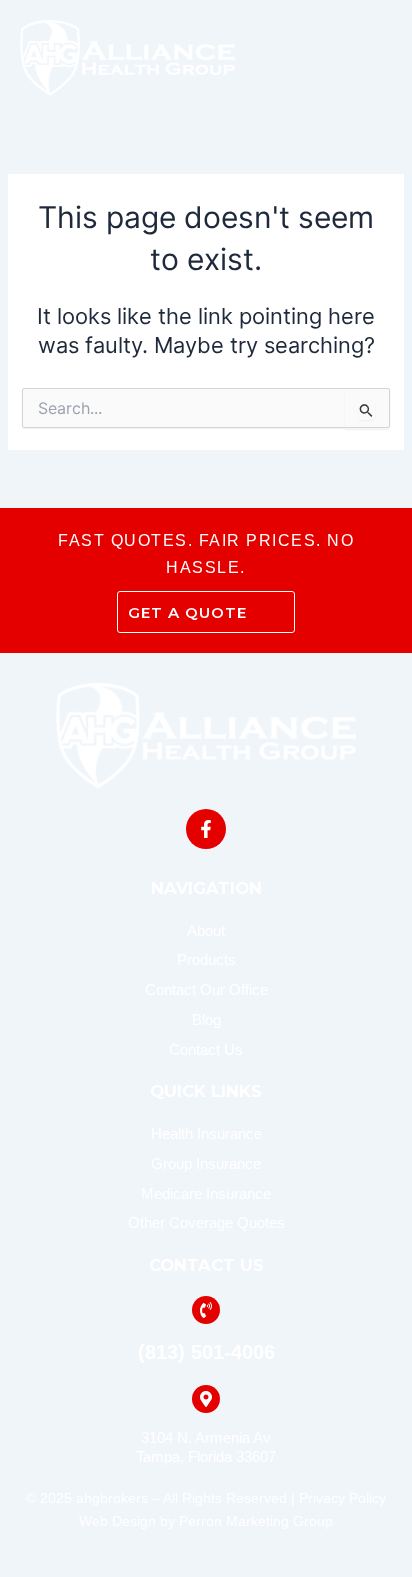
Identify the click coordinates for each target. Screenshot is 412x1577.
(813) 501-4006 (206, 1352)
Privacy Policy (342, 1498)
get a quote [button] (187, 612)
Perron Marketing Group (256, 1521)
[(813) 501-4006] (206, 1310)
